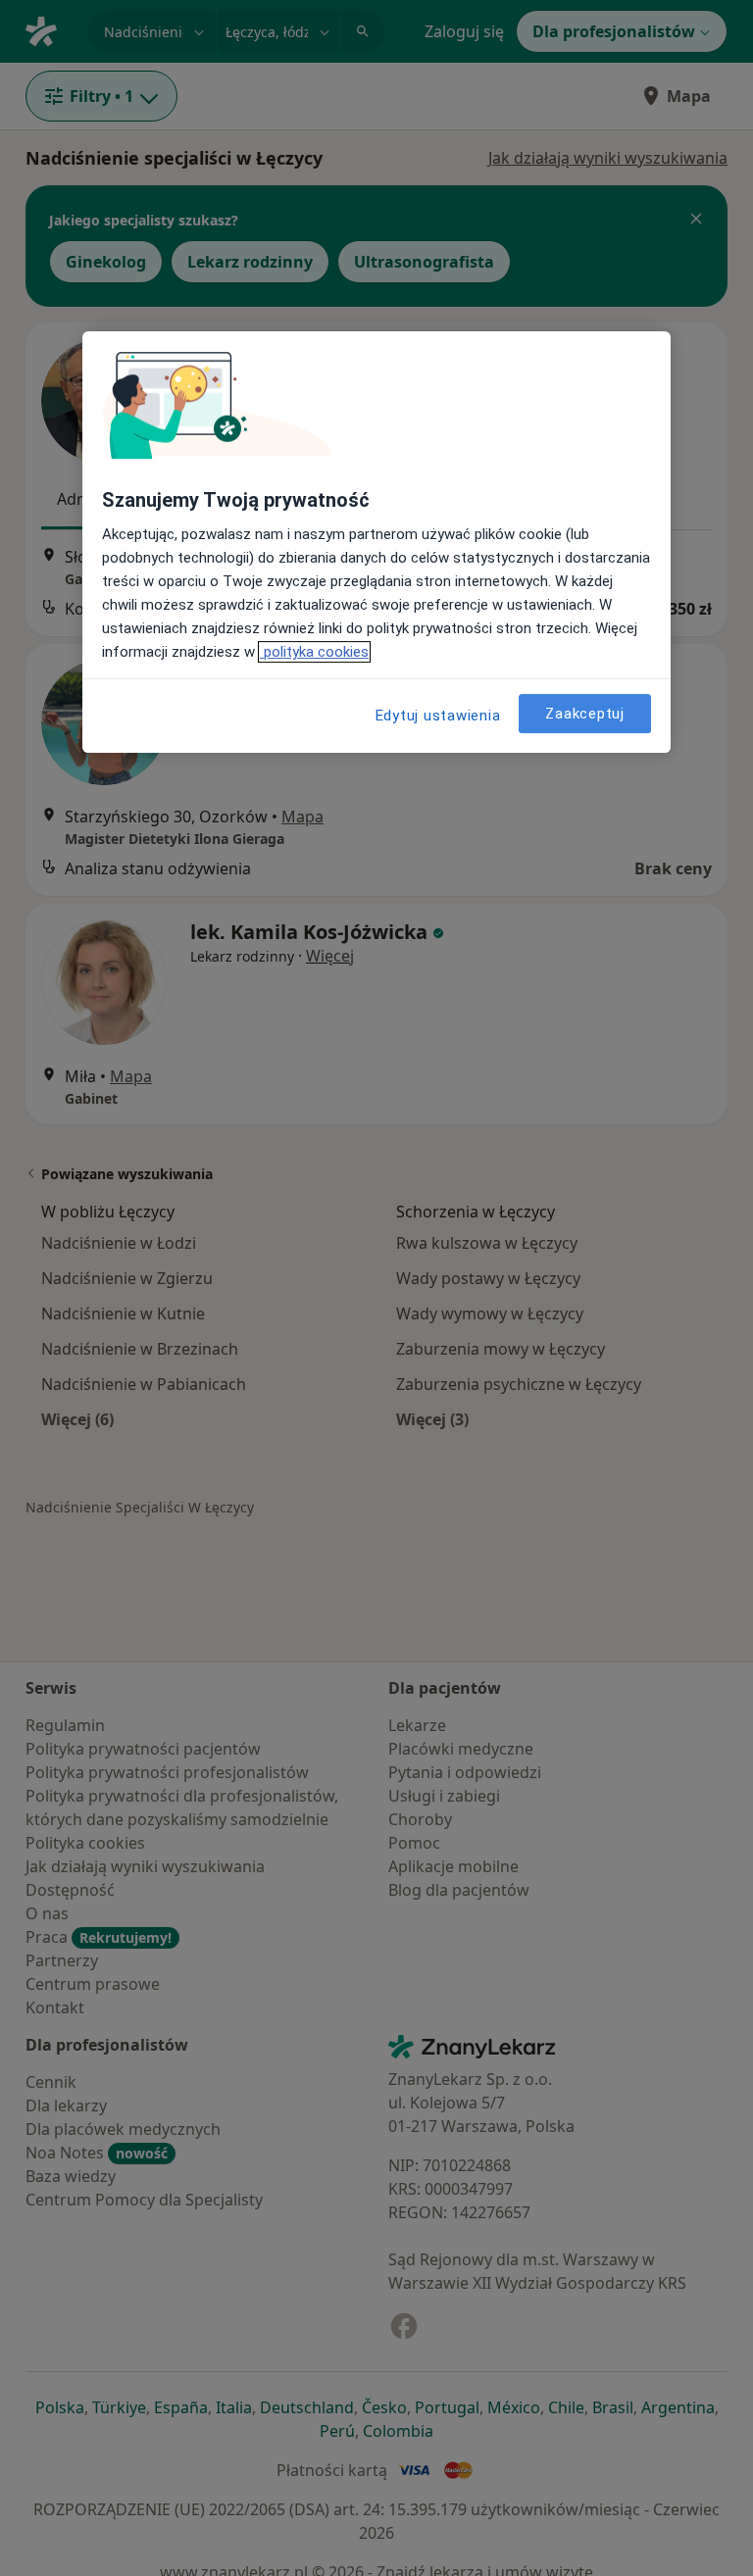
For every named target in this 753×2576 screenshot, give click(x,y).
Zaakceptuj (585, 714)
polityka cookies (314, 652)
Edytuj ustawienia (438, 716)
